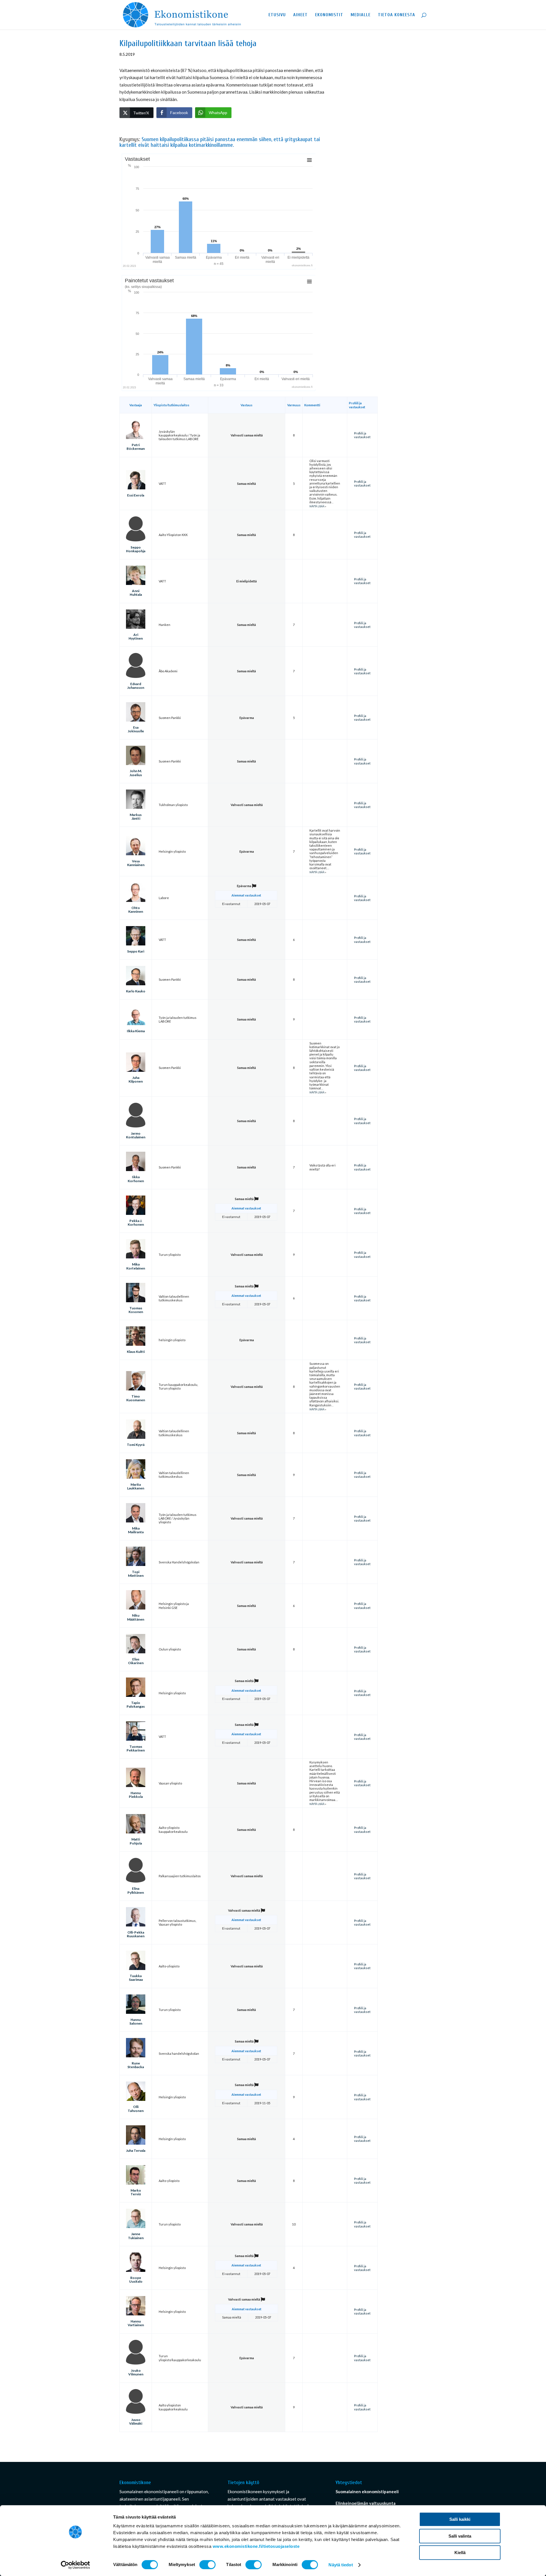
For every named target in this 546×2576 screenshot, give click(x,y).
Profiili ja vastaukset (362, 435)
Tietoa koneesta (397, 15)
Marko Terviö (136, 2192)
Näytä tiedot (341, 2565)
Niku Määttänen (136, 1617)
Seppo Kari (136, 951)
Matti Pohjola (136, 1841)
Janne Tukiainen (136, 2236)
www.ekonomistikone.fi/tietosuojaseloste (256, 2546)
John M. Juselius (136, 773)
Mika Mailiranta (136, 1530)
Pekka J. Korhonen (136, 1223)
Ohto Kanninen (136, 910)
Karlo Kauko (136, 991)
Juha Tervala (136, 2151)
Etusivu (277, 15)
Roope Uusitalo (136, 2280)
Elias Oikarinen (136, 1661)
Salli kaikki (460, 2519)
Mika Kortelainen (136, 1266)
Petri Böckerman (136, 447)
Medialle (361, 15)
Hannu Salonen (136, 2021)
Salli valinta (460, 2536)
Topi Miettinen (136, 1574)
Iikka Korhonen (136, 1179)
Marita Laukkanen (136, 1486)
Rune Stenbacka (136, 2065)
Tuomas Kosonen (136, 1310)
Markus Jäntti (136, 817)
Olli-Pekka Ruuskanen (136, 1934)
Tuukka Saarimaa (136, 1978)
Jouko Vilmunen (136, 2372)
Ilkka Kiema (136, 1031)
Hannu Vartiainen (136, 2323)
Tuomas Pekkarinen (136, 1748)
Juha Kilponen (136, 1079)
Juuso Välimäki (136, 2422)
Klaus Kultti (136, 1352)
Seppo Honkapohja (136, 549)
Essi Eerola (136, 495)
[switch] (207, 2565)
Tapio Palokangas (136, 1705)
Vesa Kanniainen (136, 863)
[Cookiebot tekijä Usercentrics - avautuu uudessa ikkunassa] (76, 2565)
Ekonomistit (329, 15)
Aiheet (300, 15)
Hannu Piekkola (136, 1795)
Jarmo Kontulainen (136, 1135)
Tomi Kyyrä (136, 1445)
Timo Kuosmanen (136, 1398)
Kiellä (460, 2553)
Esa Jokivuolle (136, 729)
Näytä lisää (317, 506)
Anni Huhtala (136, 593)
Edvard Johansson (136, 686)
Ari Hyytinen (136, 636)
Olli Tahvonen (136, 2109)
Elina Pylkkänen (136, 1890)
